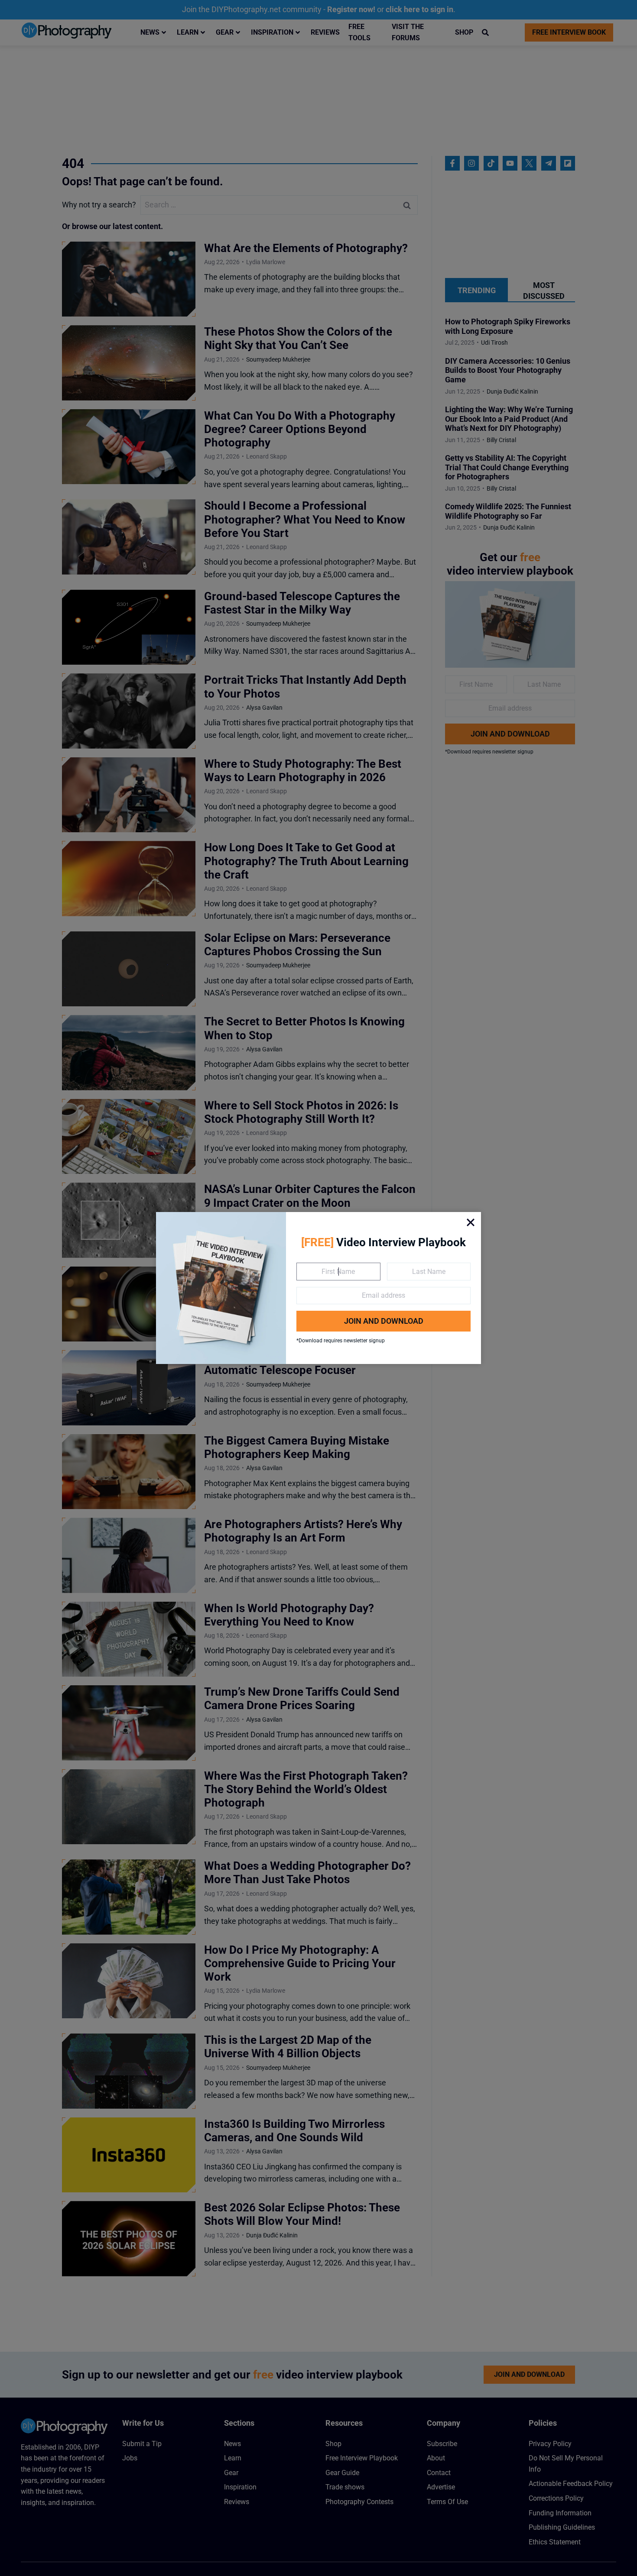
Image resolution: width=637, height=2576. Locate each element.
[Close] (471, 1222)
